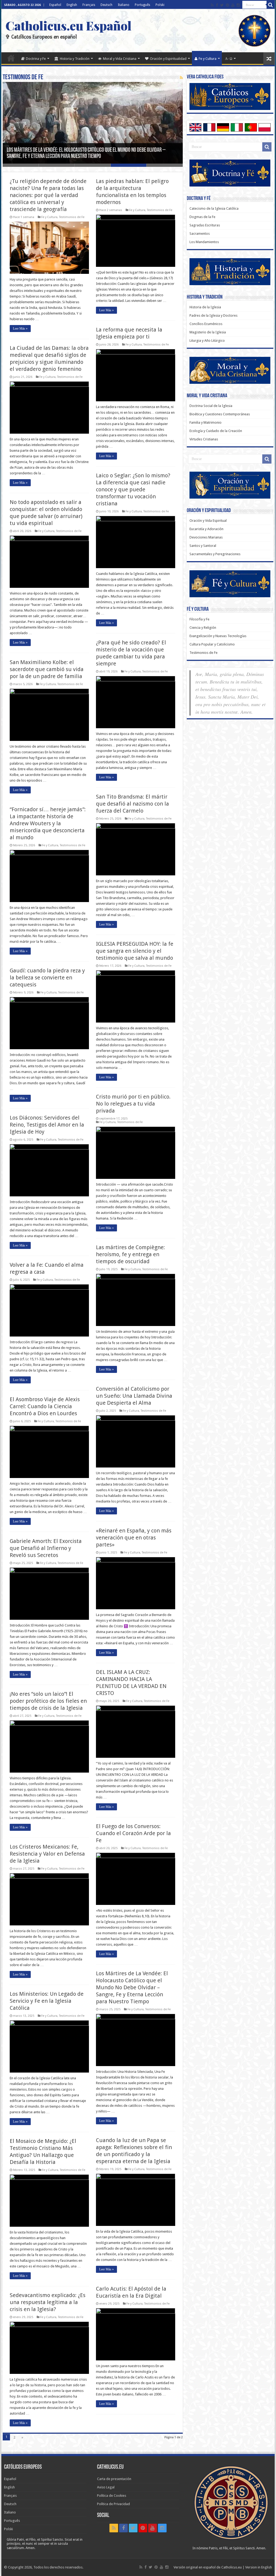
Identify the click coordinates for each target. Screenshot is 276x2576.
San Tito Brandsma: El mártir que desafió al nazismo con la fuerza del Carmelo (132, 804)
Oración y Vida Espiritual (208, 521)
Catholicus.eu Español (68, 25)
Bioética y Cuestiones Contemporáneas (220, 414)
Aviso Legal (106, 2487)
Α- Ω (229, 59)
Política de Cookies (112, 2496)
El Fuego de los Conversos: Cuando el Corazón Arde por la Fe (133, 1833)
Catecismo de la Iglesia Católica (214, 208)
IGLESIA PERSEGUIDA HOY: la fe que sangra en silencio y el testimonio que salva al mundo (135, 951)
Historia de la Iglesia (205, 307)
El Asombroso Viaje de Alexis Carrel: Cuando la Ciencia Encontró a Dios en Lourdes (45, 1406)
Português (142, 5)
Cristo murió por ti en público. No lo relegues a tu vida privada (133, 1104)
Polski (160, 5)
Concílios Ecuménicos (206, 324)
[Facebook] (217, 5)
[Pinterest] (227, 5)
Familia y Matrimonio (206, 422)
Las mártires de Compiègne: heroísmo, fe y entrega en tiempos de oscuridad (130, 1254)
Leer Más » (20, 329)
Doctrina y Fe (36, 59)
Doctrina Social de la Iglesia (211, 406)
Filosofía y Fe (199, 619)
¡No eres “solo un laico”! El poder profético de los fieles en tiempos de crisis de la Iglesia (48, 1701)
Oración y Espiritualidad (168, 59)
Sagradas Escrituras (205, 225)
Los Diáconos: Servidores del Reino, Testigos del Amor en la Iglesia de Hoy (47, 1125)
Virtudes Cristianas (204, 439)
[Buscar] (271, 5)
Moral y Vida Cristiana (120, 59)
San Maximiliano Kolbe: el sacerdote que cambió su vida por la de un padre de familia (47, 669)
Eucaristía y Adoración (206, 529)
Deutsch (106, 5)
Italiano (124, 5)
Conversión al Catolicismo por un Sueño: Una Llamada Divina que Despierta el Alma (134, 1396)
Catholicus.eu (232, 2567)
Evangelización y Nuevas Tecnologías (218, 636)
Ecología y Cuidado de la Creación (216, 431)
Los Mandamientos (204, 242)
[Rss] (212, 5)
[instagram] (238, 5)
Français (89, 5)
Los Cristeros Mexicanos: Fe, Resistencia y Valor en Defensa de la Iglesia (47, 1854)
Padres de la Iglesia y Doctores (213, 315)
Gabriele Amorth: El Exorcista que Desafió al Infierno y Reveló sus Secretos (46, 1548)
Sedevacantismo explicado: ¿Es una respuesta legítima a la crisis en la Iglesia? (48, 2302)
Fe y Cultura (208, 59)
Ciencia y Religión (203, 628)
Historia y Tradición (75, 59)
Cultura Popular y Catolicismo (212, 644)
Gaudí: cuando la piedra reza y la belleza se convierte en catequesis (47, 978)
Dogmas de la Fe (202, 217)
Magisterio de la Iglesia (208, 332)
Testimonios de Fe (72, 217)
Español (55, 5)
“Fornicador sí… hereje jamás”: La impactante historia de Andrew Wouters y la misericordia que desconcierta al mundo (48, 823)
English (72, 5)
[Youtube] (233, 5)
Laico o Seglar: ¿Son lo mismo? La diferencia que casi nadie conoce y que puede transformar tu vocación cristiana (133, 489)
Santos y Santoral (203, 546)
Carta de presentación (114, 2479)
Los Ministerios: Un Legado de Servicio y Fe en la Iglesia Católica (47, 2001)
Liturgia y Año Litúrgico (207, 341)
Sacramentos (200, 234)
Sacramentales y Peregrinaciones (215, 554)
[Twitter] (222, 5)
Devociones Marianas (206, 537)
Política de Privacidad (113, 2504)
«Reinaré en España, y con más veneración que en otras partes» (134, 1538)
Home (11, 58)
